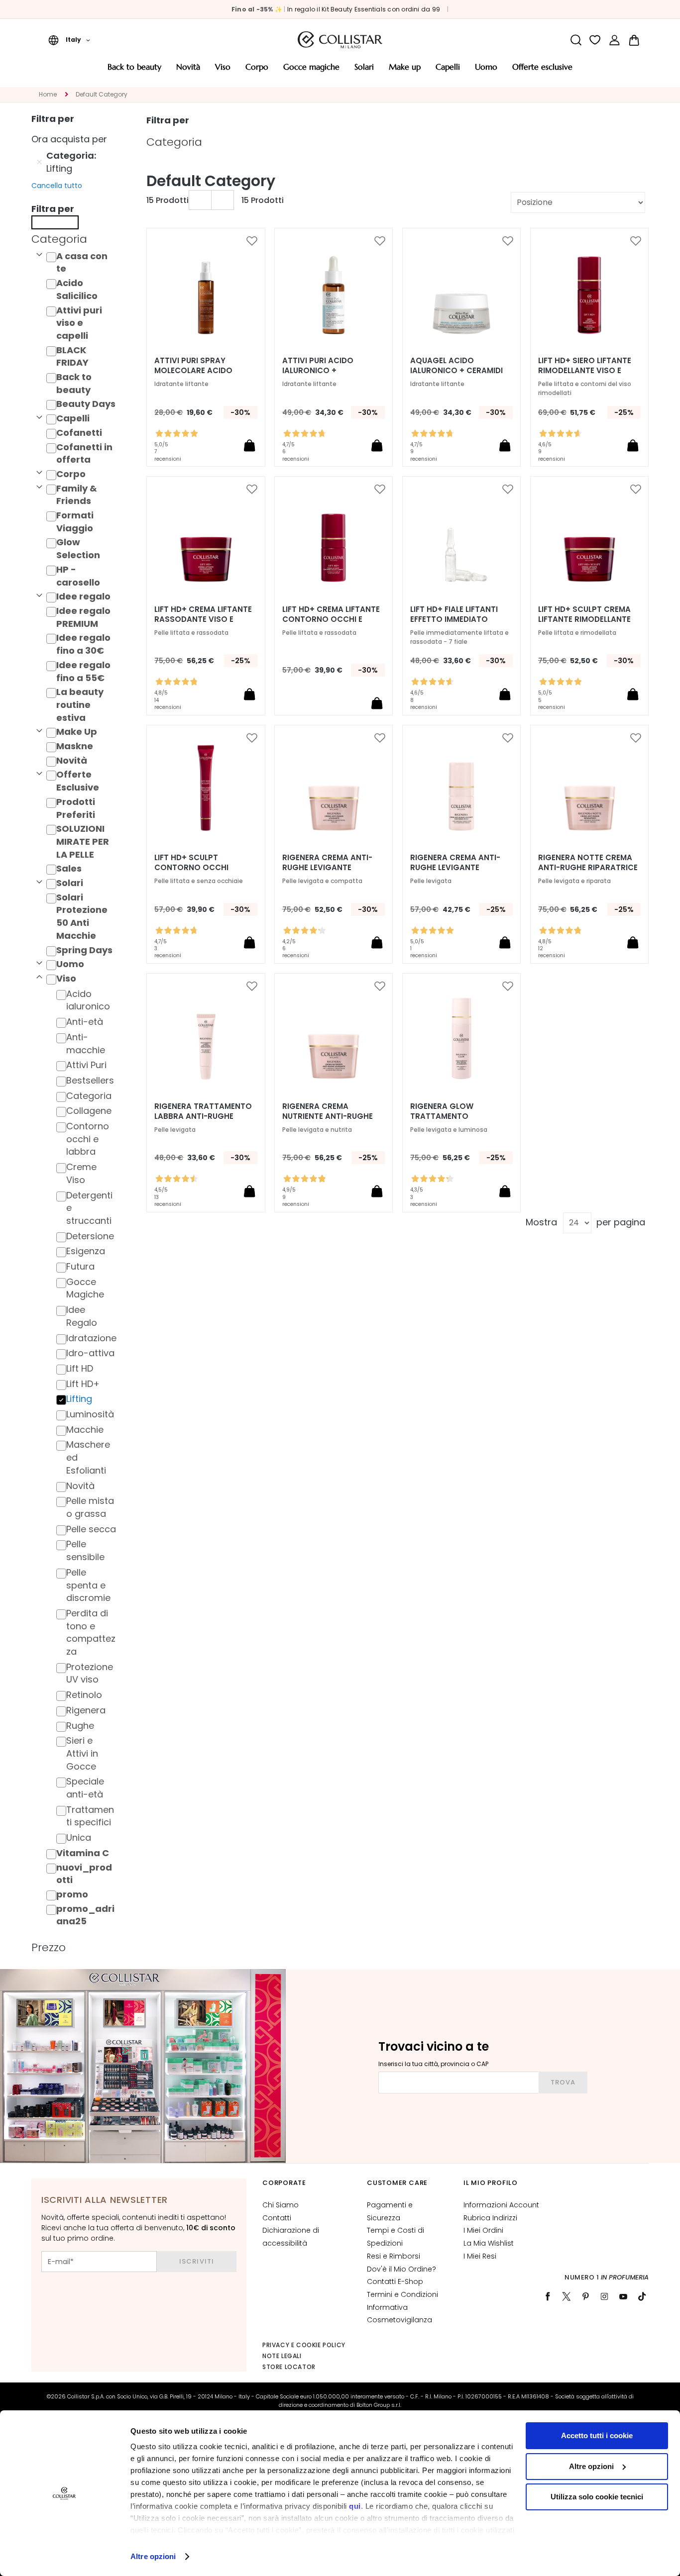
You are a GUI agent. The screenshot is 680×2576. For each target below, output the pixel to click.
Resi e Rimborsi (394, 2256)
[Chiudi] (55, 222)
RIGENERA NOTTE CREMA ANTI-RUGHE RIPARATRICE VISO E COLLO (588, 868)
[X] (567, 2296)
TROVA (563, 2082)
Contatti (277, 2218)
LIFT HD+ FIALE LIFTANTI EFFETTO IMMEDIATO (454, 614)
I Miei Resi (480, 2256)
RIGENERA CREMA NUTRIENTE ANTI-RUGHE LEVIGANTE (328, 1116)
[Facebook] (548, 2296)
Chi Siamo (281, 2205)
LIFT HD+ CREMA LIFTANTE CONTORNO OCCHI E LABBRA (331, 619)
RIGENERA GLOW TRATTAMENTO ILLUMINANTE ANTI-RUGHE (459, 1116)
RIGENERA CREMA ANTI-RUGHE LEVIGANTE (327, 863)
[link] (615, 40)
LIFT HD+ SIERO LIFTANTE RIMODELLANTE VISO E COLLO (585, 371)
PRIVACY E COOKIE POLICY (304, 2345)
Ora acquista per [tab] (69, 139)
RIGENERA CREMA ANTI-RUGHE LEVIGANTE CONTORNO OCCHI (455, 868)
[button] (69, 40)
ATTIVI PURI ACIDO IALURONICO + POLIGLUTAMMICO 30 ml (329, 371)
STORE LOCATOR (289, 2367)
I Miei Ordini (483, 2230)
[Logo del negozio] (340, 40)
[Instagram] (604, 2296)
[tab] (77, 239)
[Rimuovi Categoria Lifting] (39, 162)
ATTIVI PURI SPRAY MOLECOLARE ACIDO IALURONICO (193, 371)
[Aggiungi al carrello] (249, 445)
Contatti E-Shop (395, 2281)
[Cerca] (576, 40)
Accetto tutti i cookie (597, 2435)
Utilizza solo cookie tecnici (597, 2497)
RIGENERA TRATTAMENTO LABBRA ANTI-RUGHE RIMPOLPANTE (203, 1116)
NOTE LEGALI (282, 2356)
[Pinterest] (585, 2296)
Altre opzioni (153, 2556)
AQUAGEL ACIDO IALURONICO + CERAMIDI (456, 366)
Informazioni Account (501, 2205)
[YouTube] (623, 2296)
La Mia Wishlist (489, 2243)
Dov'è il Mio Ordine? (401, 2269)
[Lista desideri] (595, 40)
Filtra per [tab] (168, 120)
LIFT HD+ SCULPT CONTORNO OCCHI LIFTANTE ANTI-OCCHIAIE (202, 868)
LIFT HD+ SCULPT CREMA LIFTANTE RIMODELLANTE (584, 614)
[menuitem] (134, 70)
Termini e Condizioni (402, 2294)
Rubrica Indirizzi (490, 2218)
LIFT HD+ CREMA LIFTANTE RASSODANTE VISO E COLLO (203, 619)
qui (355, 2506)
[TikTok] (642, 2296)
